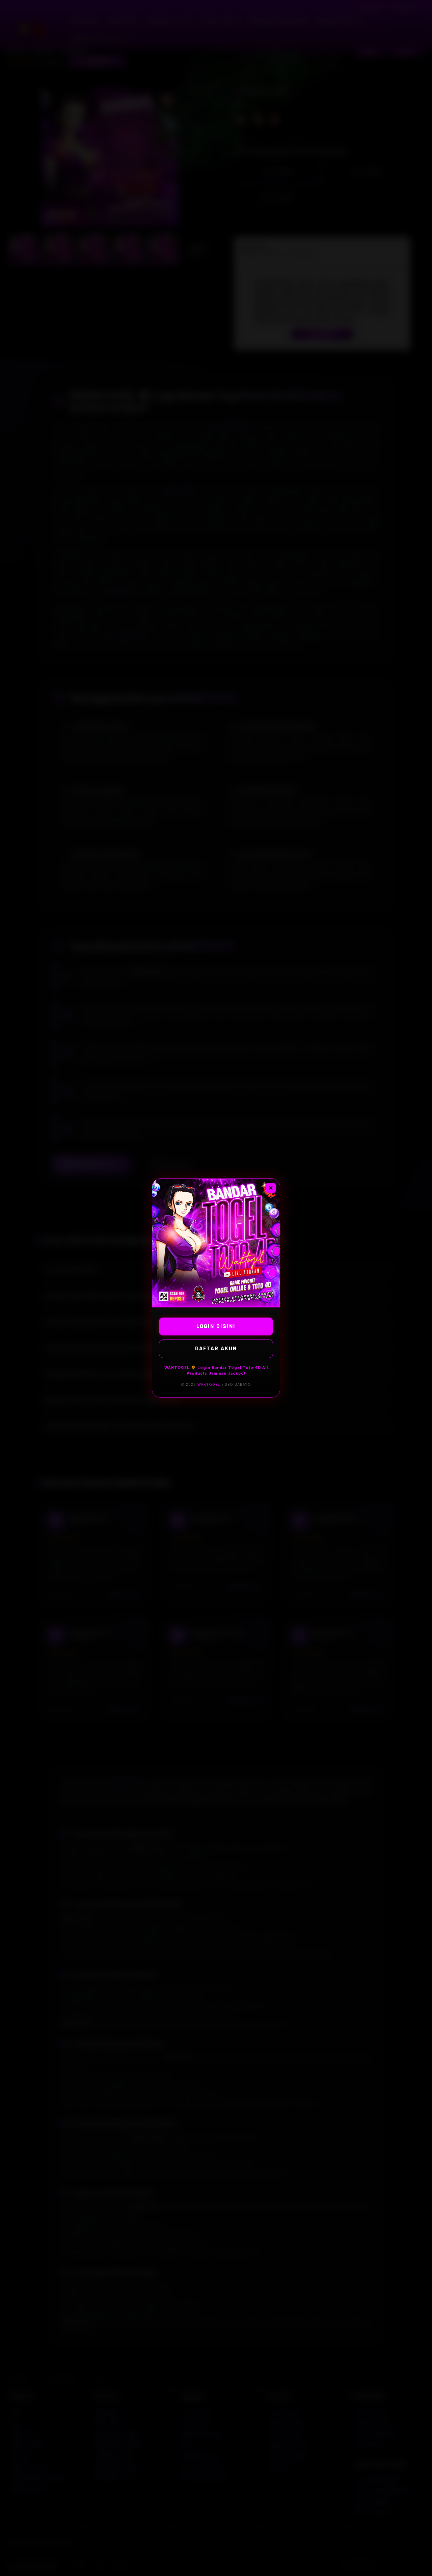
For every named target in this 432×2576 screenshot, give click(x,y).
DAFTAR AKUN (216, 1348)
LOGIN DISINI (216, 1326)
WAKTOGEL (209, 1384)
